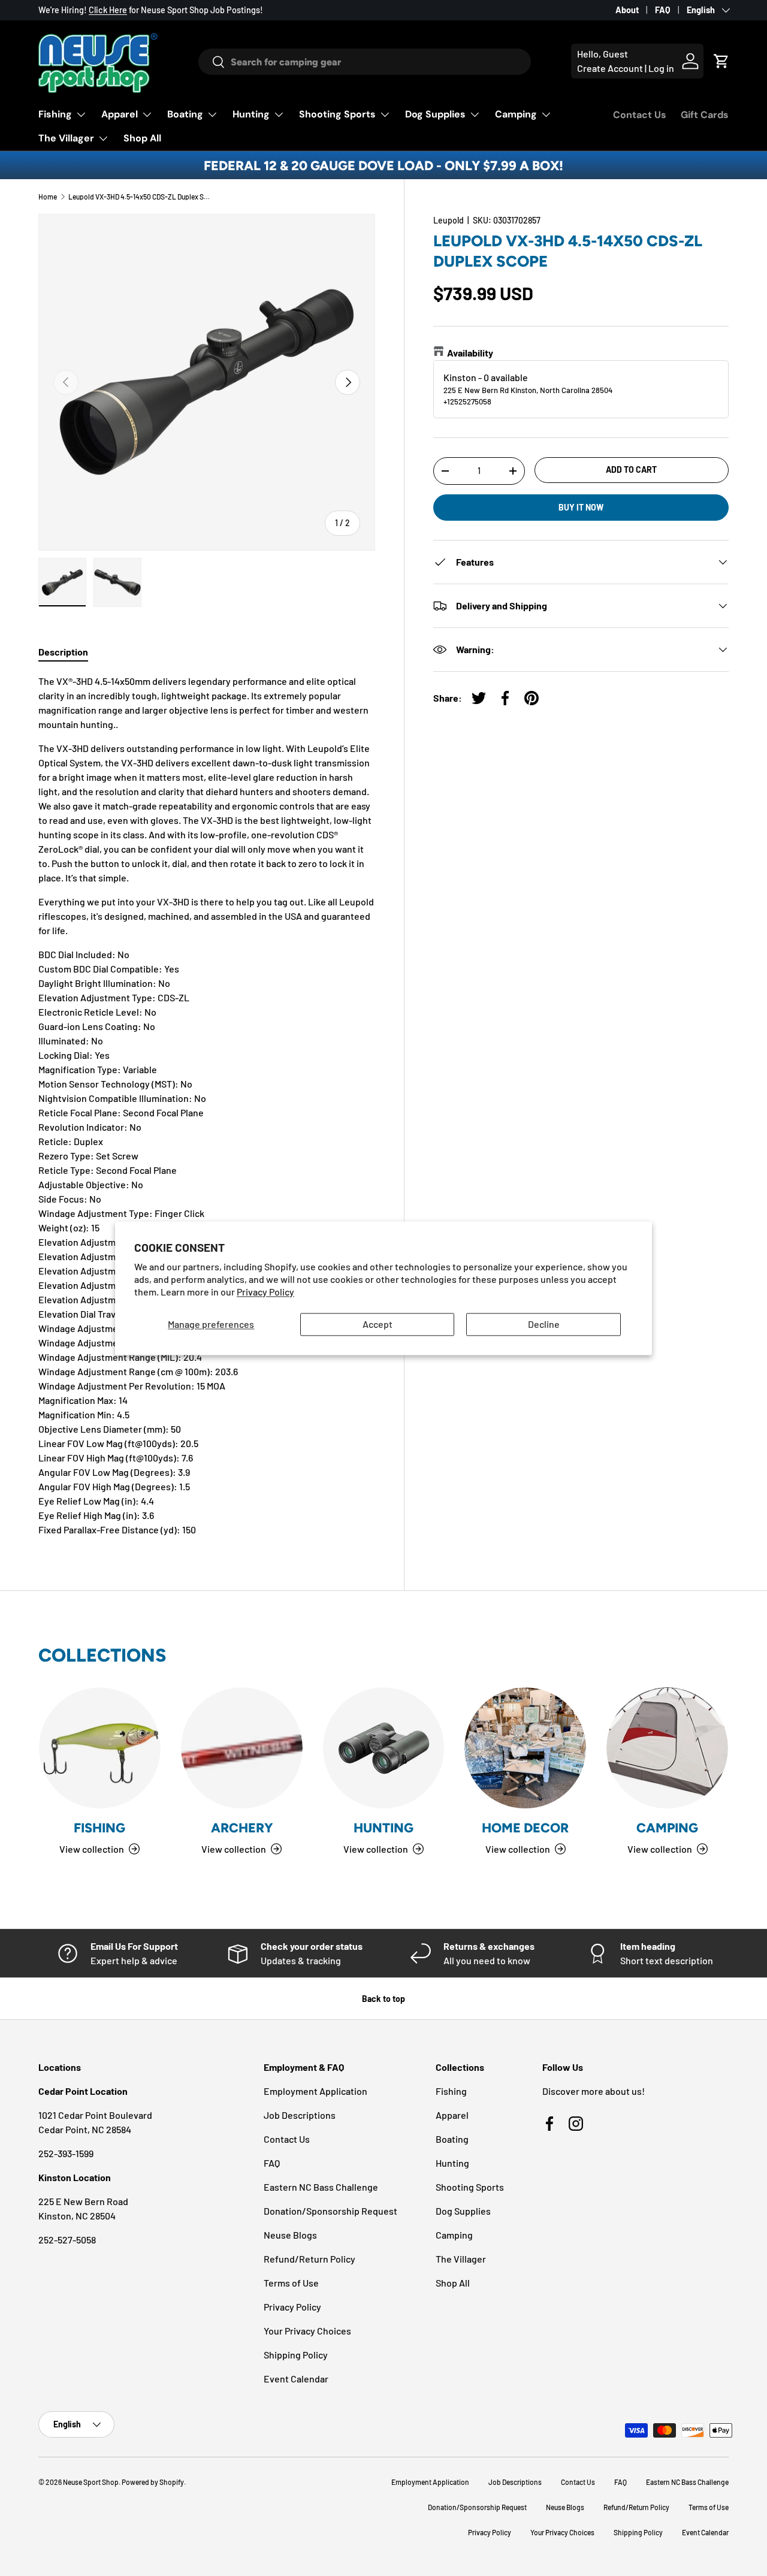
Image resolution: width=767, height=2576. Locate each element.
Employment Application (315, 2091)
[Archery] (242, 1748)
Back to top (383, 1999)
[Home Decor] (525, 1748)
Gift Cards (705, 115)
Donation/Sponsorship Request (330, 2211)
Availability (470, 353)
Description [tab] (63, 652)
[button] (721, 61)
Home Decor (525, 1828)
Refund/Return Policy (309, 2259)
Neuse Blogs (290, 2235)
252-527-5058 (67, 2240)
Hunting (251, 114)
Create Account (610, 68)
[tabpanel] (207, 1106)
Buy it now (581, 507)
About (627, 10)
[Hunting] (384, 1748)
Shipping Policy (296, 2355)
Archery (242, 1828)
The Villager (66, 138)
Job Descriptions (300, 2115)
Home (48, 197)
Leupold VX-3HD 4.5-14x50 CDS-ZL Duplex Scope (140, 197)
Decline (544, 1325)
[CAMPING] (667, 1748)
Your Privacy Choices (307, 2331)
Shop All (142, 138)
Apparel (120, 114)
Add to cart (631, 469)
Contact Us (640, 115)
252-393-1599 (66, 2153)
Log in (661, 68)
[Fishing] (100, 1748)
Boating (185, 114)
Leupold (449, 220)
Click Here (108, 10)
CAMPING (667, 1828)
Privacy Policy (265, 1292)
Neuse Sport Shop (91, 2482)
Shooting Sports (337, 114)
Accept (378, 1325)
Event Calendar (296, 2379)
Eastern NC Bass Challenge (321, 2187)
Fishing (55, 114)
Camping (516, 114)
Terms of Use (291, 2283)
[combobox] (365, 62)
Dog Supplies (435, 114)
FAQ (663, 10)
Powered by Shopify (153, 2482)
